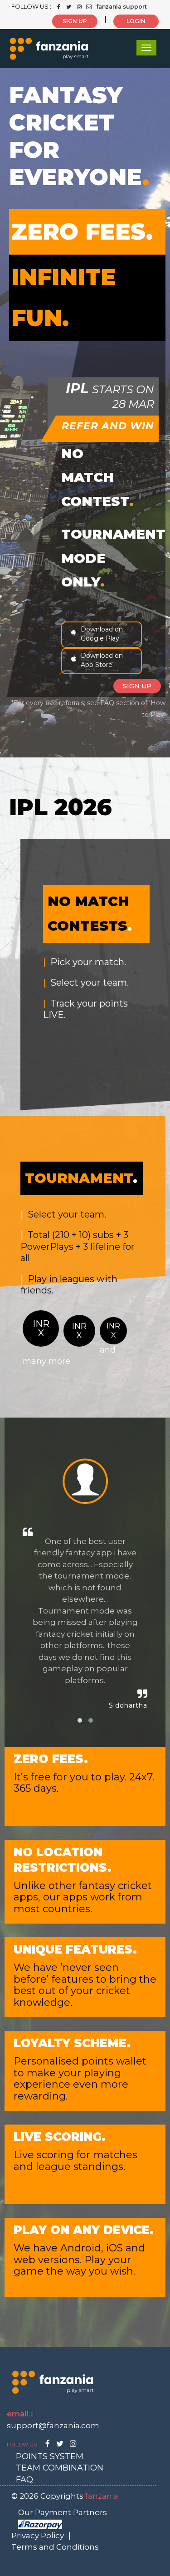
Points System (50, 2456)
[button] (80, 1720)
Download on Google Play (102, 634)
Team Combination (60, 2468)
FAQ (24, 2480)
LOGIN (136, 21)
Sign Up (137, 686)
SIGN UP (75, 21)
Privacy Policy (38, 2536)
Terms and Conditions (55, 2547)
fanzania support (121, 7)
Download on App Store (102, 660)
